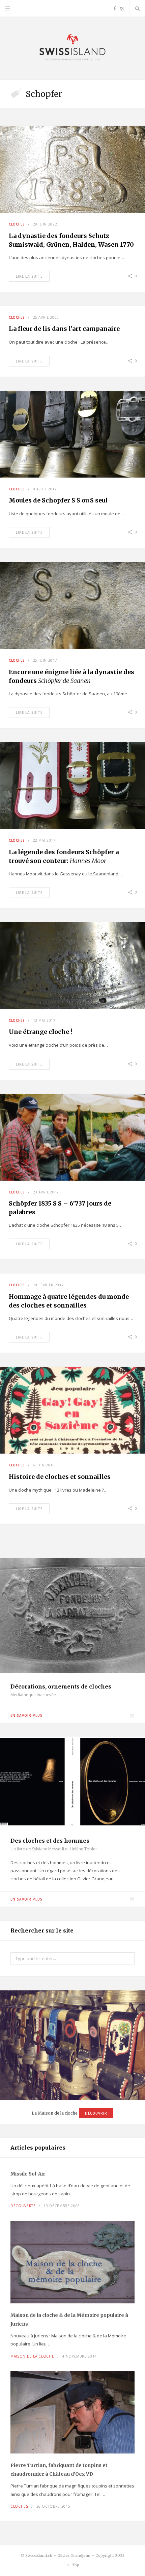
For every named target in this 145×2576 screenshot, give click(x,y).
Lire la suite (29, 276)
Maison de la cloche (32, 2356)
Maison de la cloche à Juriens (69, 2320)
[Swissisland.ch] (72, 48)
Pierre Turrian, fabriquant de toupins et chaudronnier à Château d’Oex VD (59, 2470)
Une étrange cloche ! (40, 1032)
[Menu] (8, 8)
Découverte (23, 2206)
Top (75, 2565)
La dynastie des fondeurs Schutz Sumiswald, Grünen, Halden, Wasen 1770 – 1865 (71, 245)
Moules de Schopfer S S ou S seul (58, 500)
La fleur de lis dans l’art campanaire (64, 329)
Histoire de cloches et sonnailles (60, 1477)
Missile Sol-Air (28, 2174)
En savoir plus (26, 1715)
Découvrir (96, 2113)
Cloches (17, 224)
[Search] (137, 8)
